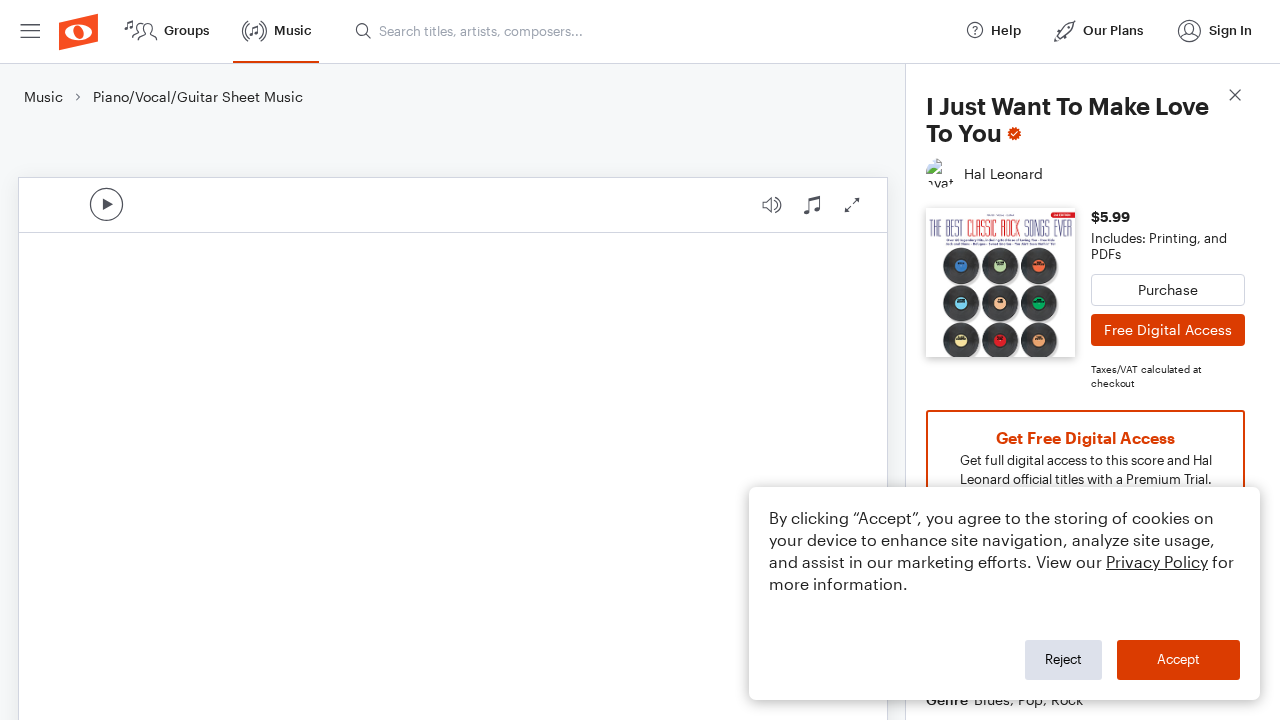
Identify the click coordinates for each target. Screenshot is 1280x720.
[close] (1235, 97)
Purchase (1168, 289)
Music (43, 96)
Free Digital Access (1168, 329)
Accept (1178, 659)
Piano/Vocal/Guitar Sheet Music (198, 96)
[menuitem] (30, 31)
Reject (1063, 659)
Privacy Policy (1157, 561)
